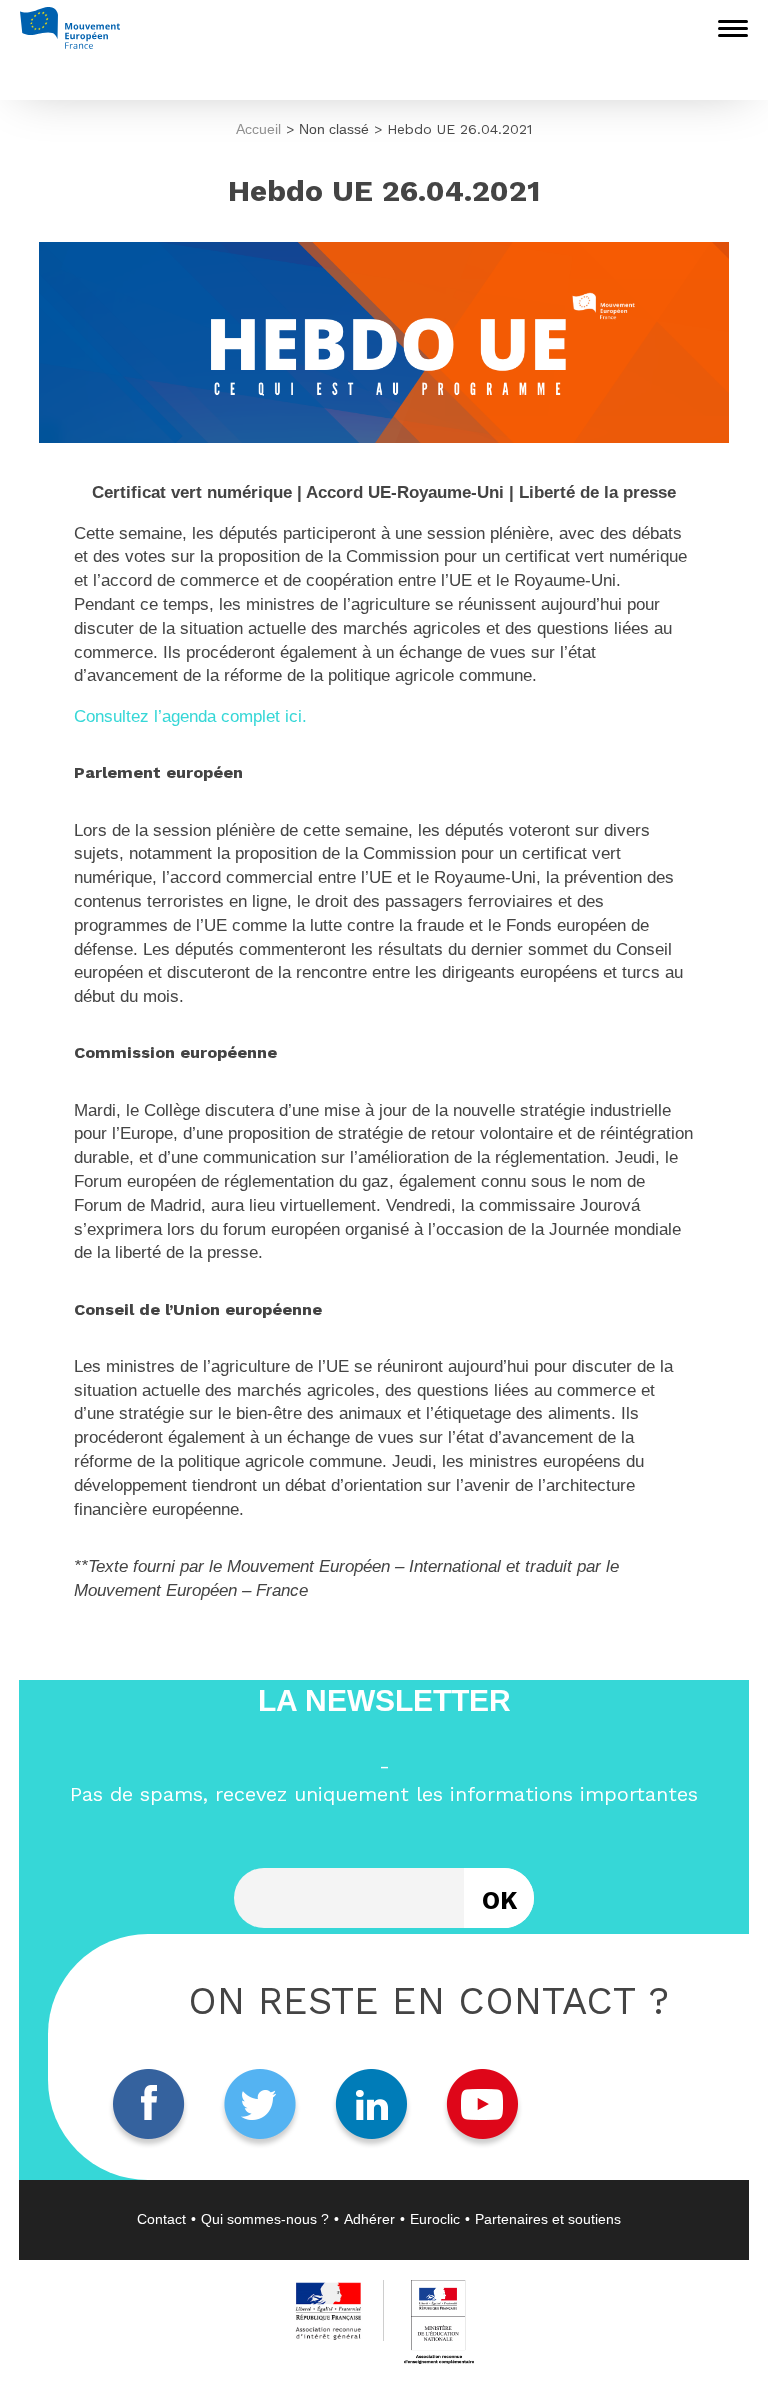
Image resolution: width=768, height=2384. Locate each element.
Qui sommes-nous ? (265, 2219)
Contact (161, 2219)
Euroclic (435, 2219)
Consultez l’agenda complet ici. (190, 716)
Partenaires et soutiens (548, 2219)
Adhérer (369, 2219)
